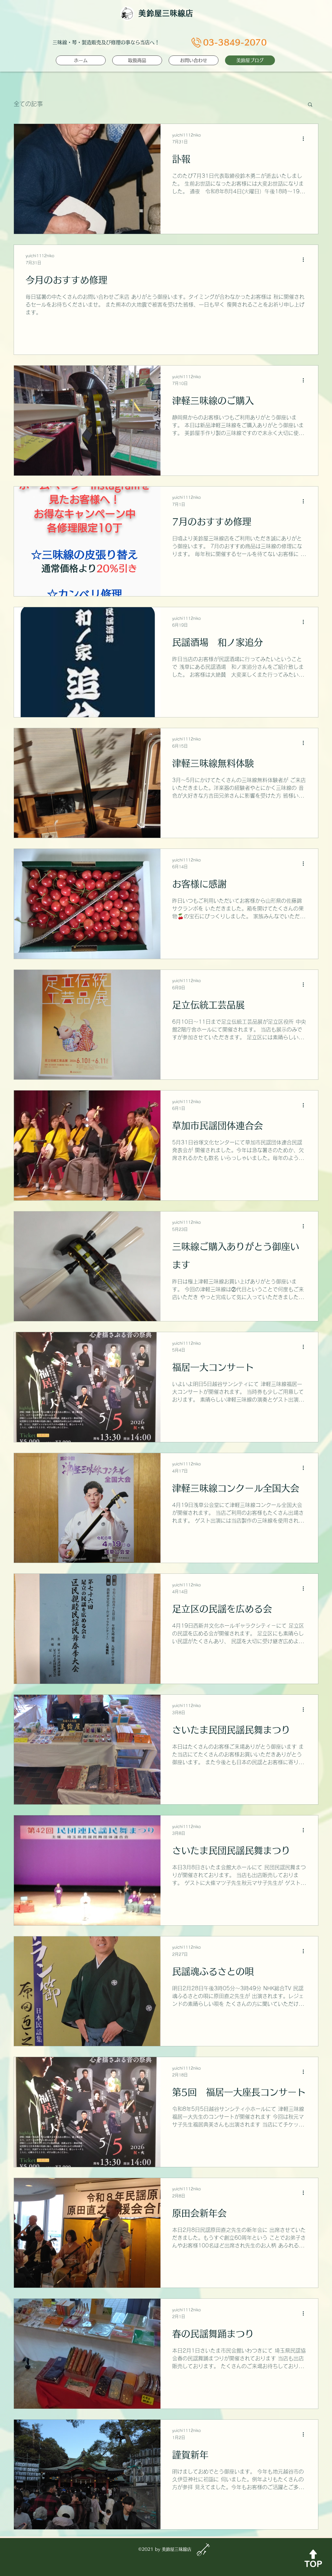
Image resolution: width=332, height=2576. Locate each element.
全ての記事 (28, 104)
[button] (310, 105)
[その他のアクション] (305, 139)
